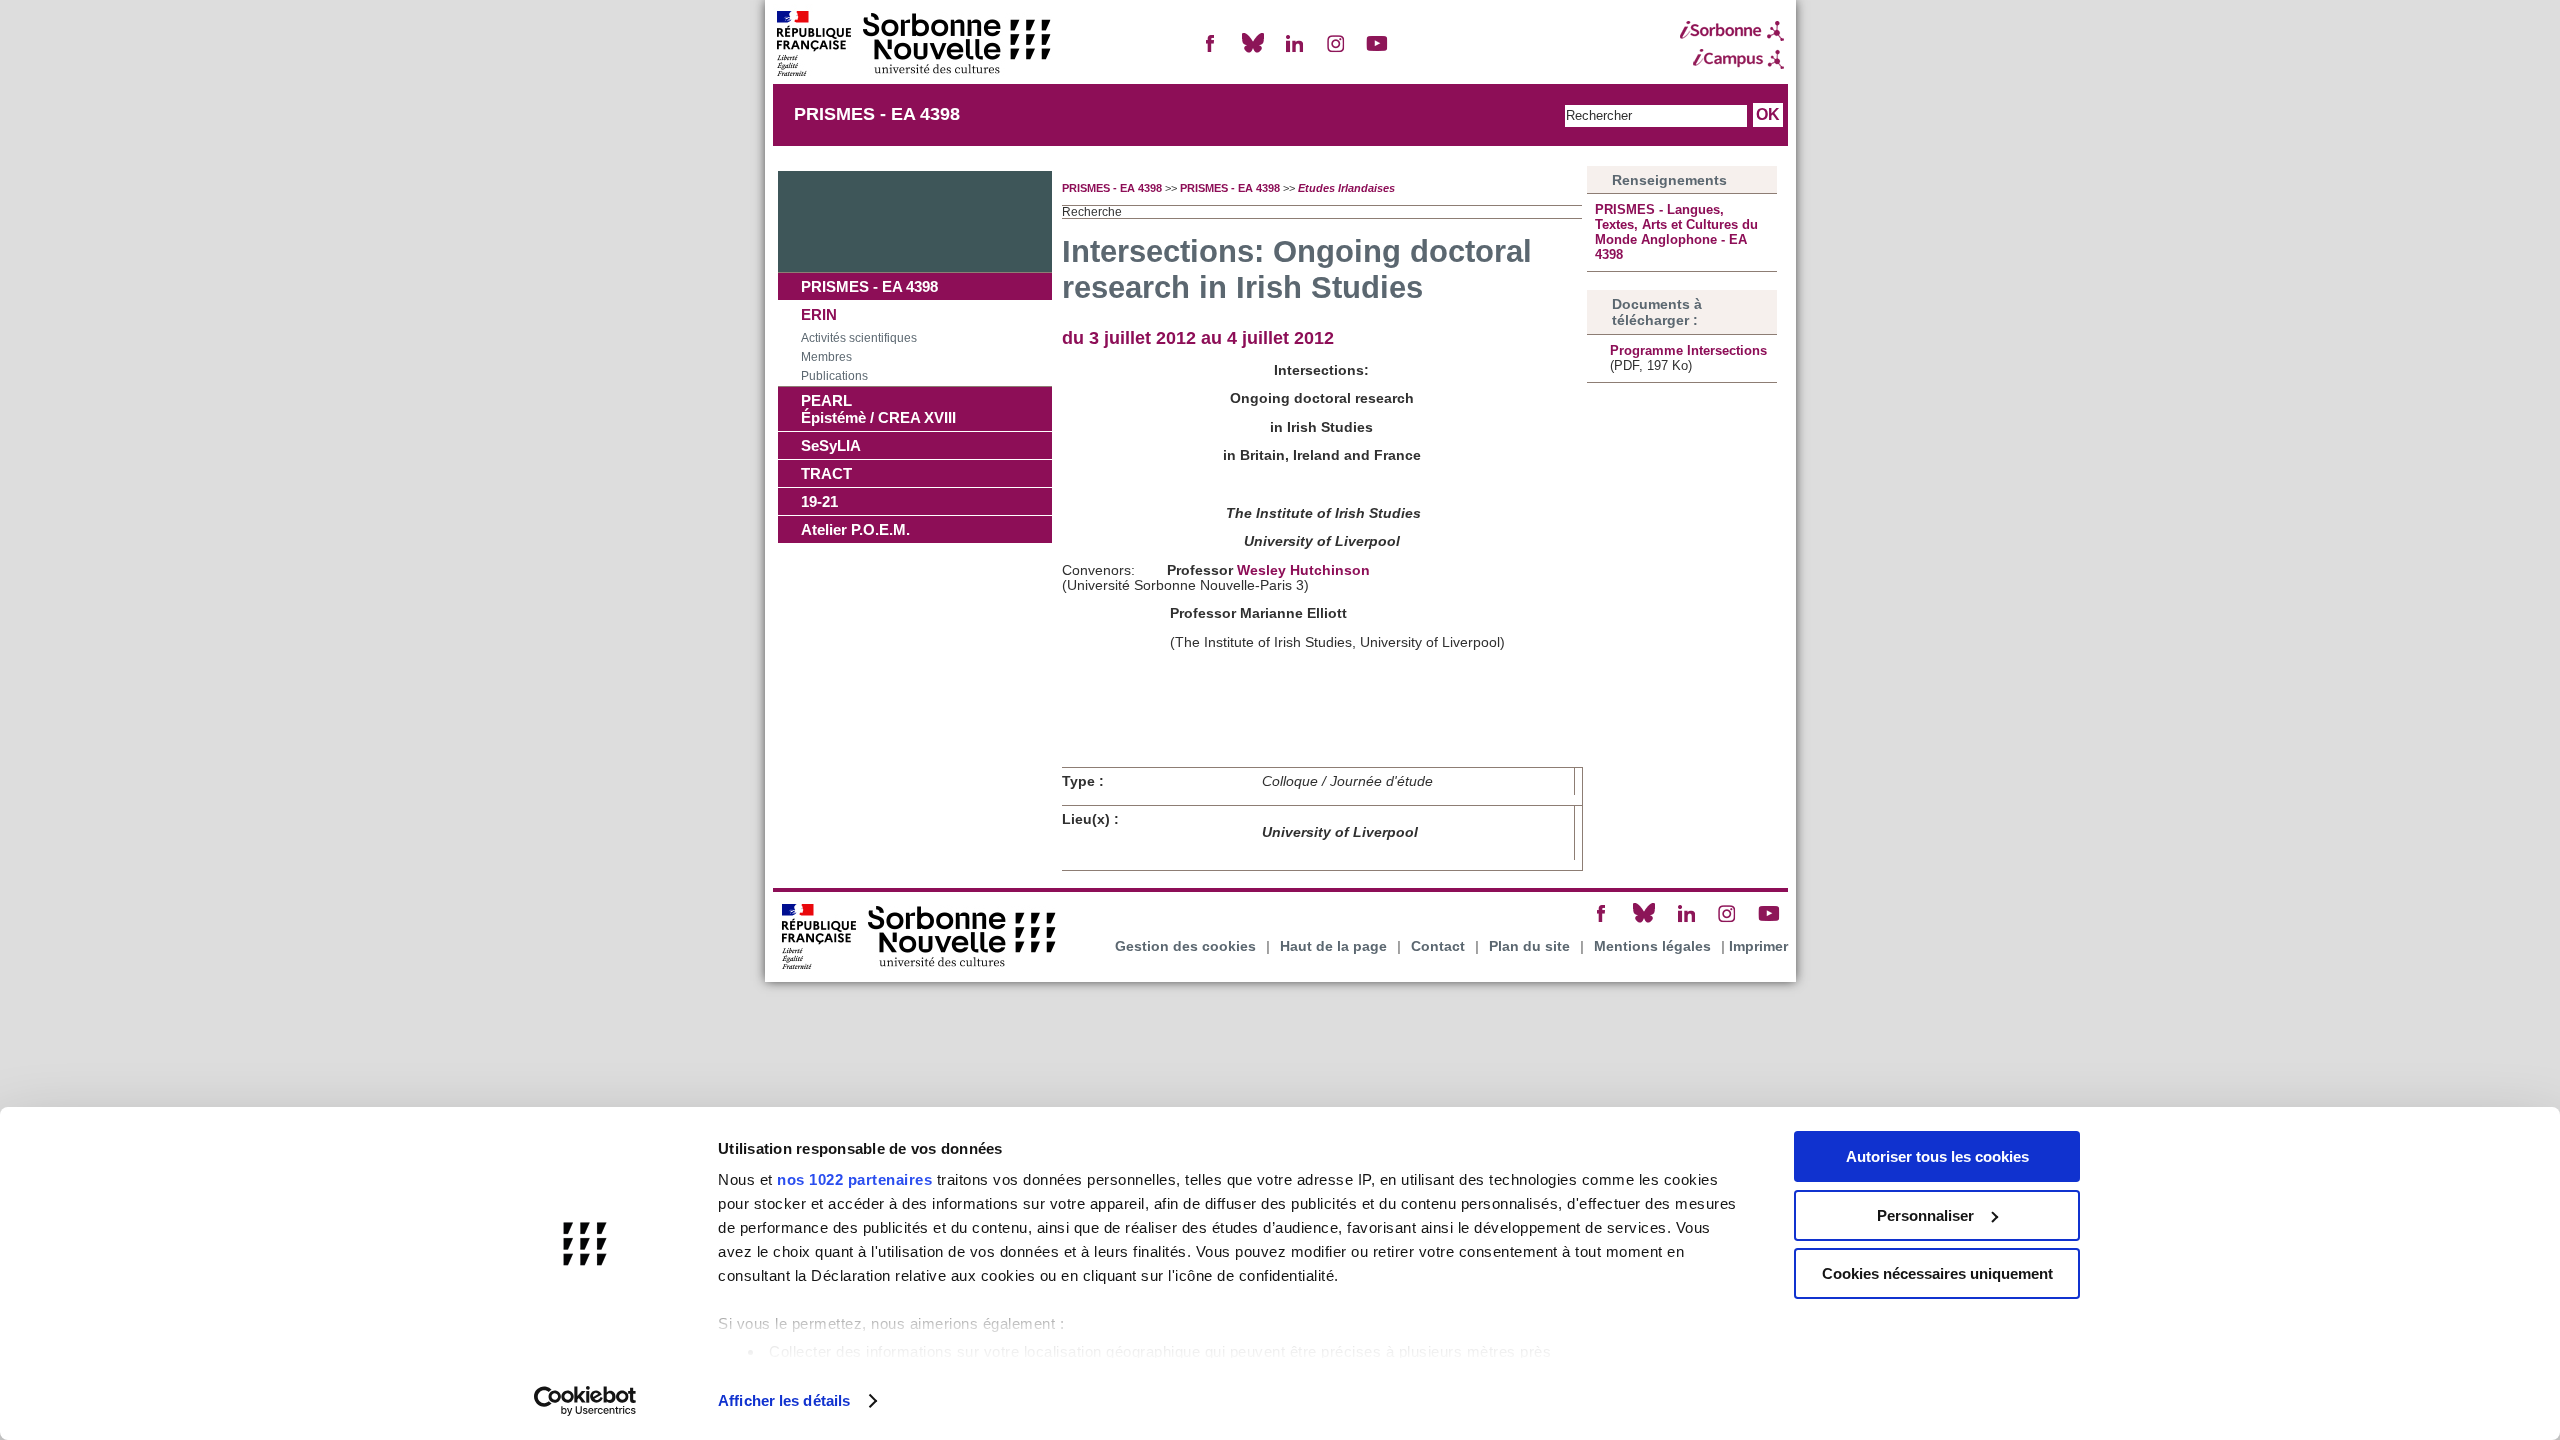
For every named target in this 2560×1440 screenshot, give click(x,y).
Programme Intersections (1688, 350)
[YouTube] (1377, 51)
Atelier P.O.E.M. (855, 529)
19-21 (819, 501)
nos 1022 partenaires (854, 1179)
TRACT (826, 473)
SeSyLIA (831, 445)
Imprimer (1758, 946)
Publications (834, 376)
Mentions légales (1652, 946)
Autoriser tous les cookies (1937, 1156)
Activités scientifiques (859, 338)
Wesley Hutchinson (1303, 570)
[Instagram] (1336, 51)
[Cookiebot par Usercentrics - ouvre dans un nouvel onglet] (585, 1401)
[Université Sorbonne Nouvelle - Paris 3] (913, 45)
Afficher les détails (784, 1400)
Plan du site (1529, 946)
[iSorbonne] (1732, 31)
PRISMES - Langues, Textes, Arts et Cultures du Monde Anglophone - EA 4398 (1676, 232)
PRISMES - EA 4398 (877, 114)
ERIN (819, 314)
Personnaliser (1925, 1215)
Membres (826, 357)
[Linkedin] (1294, 51)
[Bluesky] (1253, 51)
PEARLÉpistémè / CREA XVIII (878, 409)
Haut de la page (1333, 946)
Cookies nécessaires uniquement (1937, 1273)
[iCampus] (1732, 59)
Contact (1438, 946)
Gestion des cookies (1185, 946)
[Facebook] (1211, 51)
